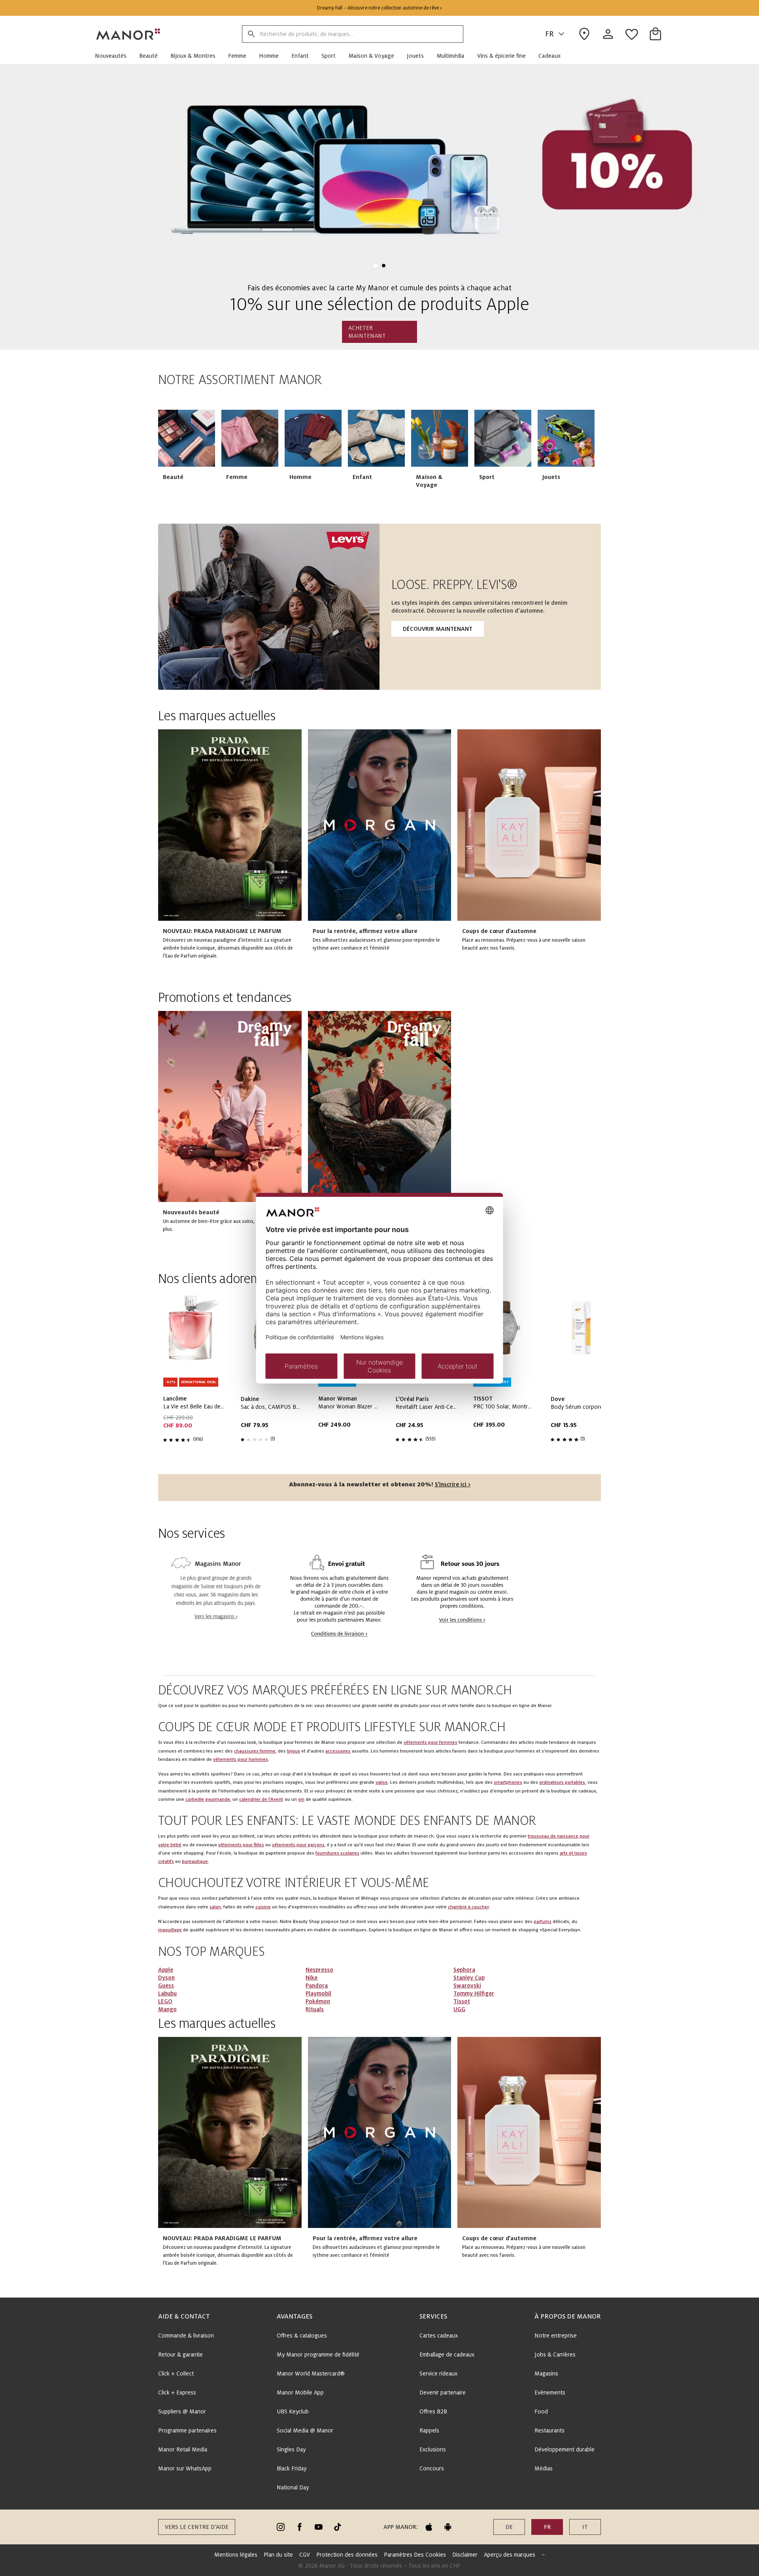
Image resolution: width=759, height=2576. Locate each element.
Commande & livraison (186, 2336)
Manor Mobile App (300, 2392)
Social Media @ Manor (305, 2430)
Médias (544, 2468)
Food (541, 2411)
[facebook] (300, 2527)
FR (549, 34)
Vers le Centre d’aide (197, 2527)
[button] (114, 56)
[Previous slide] (28, 175)
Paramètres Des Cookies (415, 2555)
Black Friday (292, 2468)
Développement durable (565, 2449)
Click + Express (177, 2392)
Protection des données (347, 2555)
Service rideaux (438, 2373)
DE (509, 2527)
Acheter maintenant (367, 332)
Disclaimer (465, 2555)
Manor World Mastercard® (311, 2373)
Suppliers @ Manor (182, 2411)
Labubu (167, 1993)
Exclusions (433, 2449)
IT (585, 2527)
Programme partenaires (187, 2430)
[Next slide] (572, 455)
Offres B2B (433, 2411)
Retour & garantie (180, 2355)
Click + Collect (176, 2373)
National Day (293, 2487)
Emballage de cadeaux (447, 2355)
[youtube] (319, 2527)
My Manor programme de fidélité (318, 2355)
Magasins (546, 2373)
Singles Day (291, 2449)
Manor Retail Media (183, 2449)
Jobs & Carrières (555, 2355)
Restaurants (549, 2430)
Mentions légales (236, 2555)
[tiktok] (338, 2527)
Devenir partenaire (443, 2392)
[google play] (448, 2527)
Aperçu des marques (510, 2555)
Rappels (429, 2430)
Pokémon (318, 2001)
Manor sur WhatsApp (185, 2468)
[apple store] (429, 2527)
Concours (432, 2468)
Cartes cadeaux (439, 2336)
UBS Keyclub (293, 2411)
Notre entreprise (556, 2336)
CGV (305, 2555)
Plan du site (278, 2555)
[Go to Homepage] (128, 34)
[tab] (375, 266)
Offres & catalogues (302, 2336)
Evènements (550, 2392)
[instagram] (281, 2527)
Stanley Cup (469, 1978)
